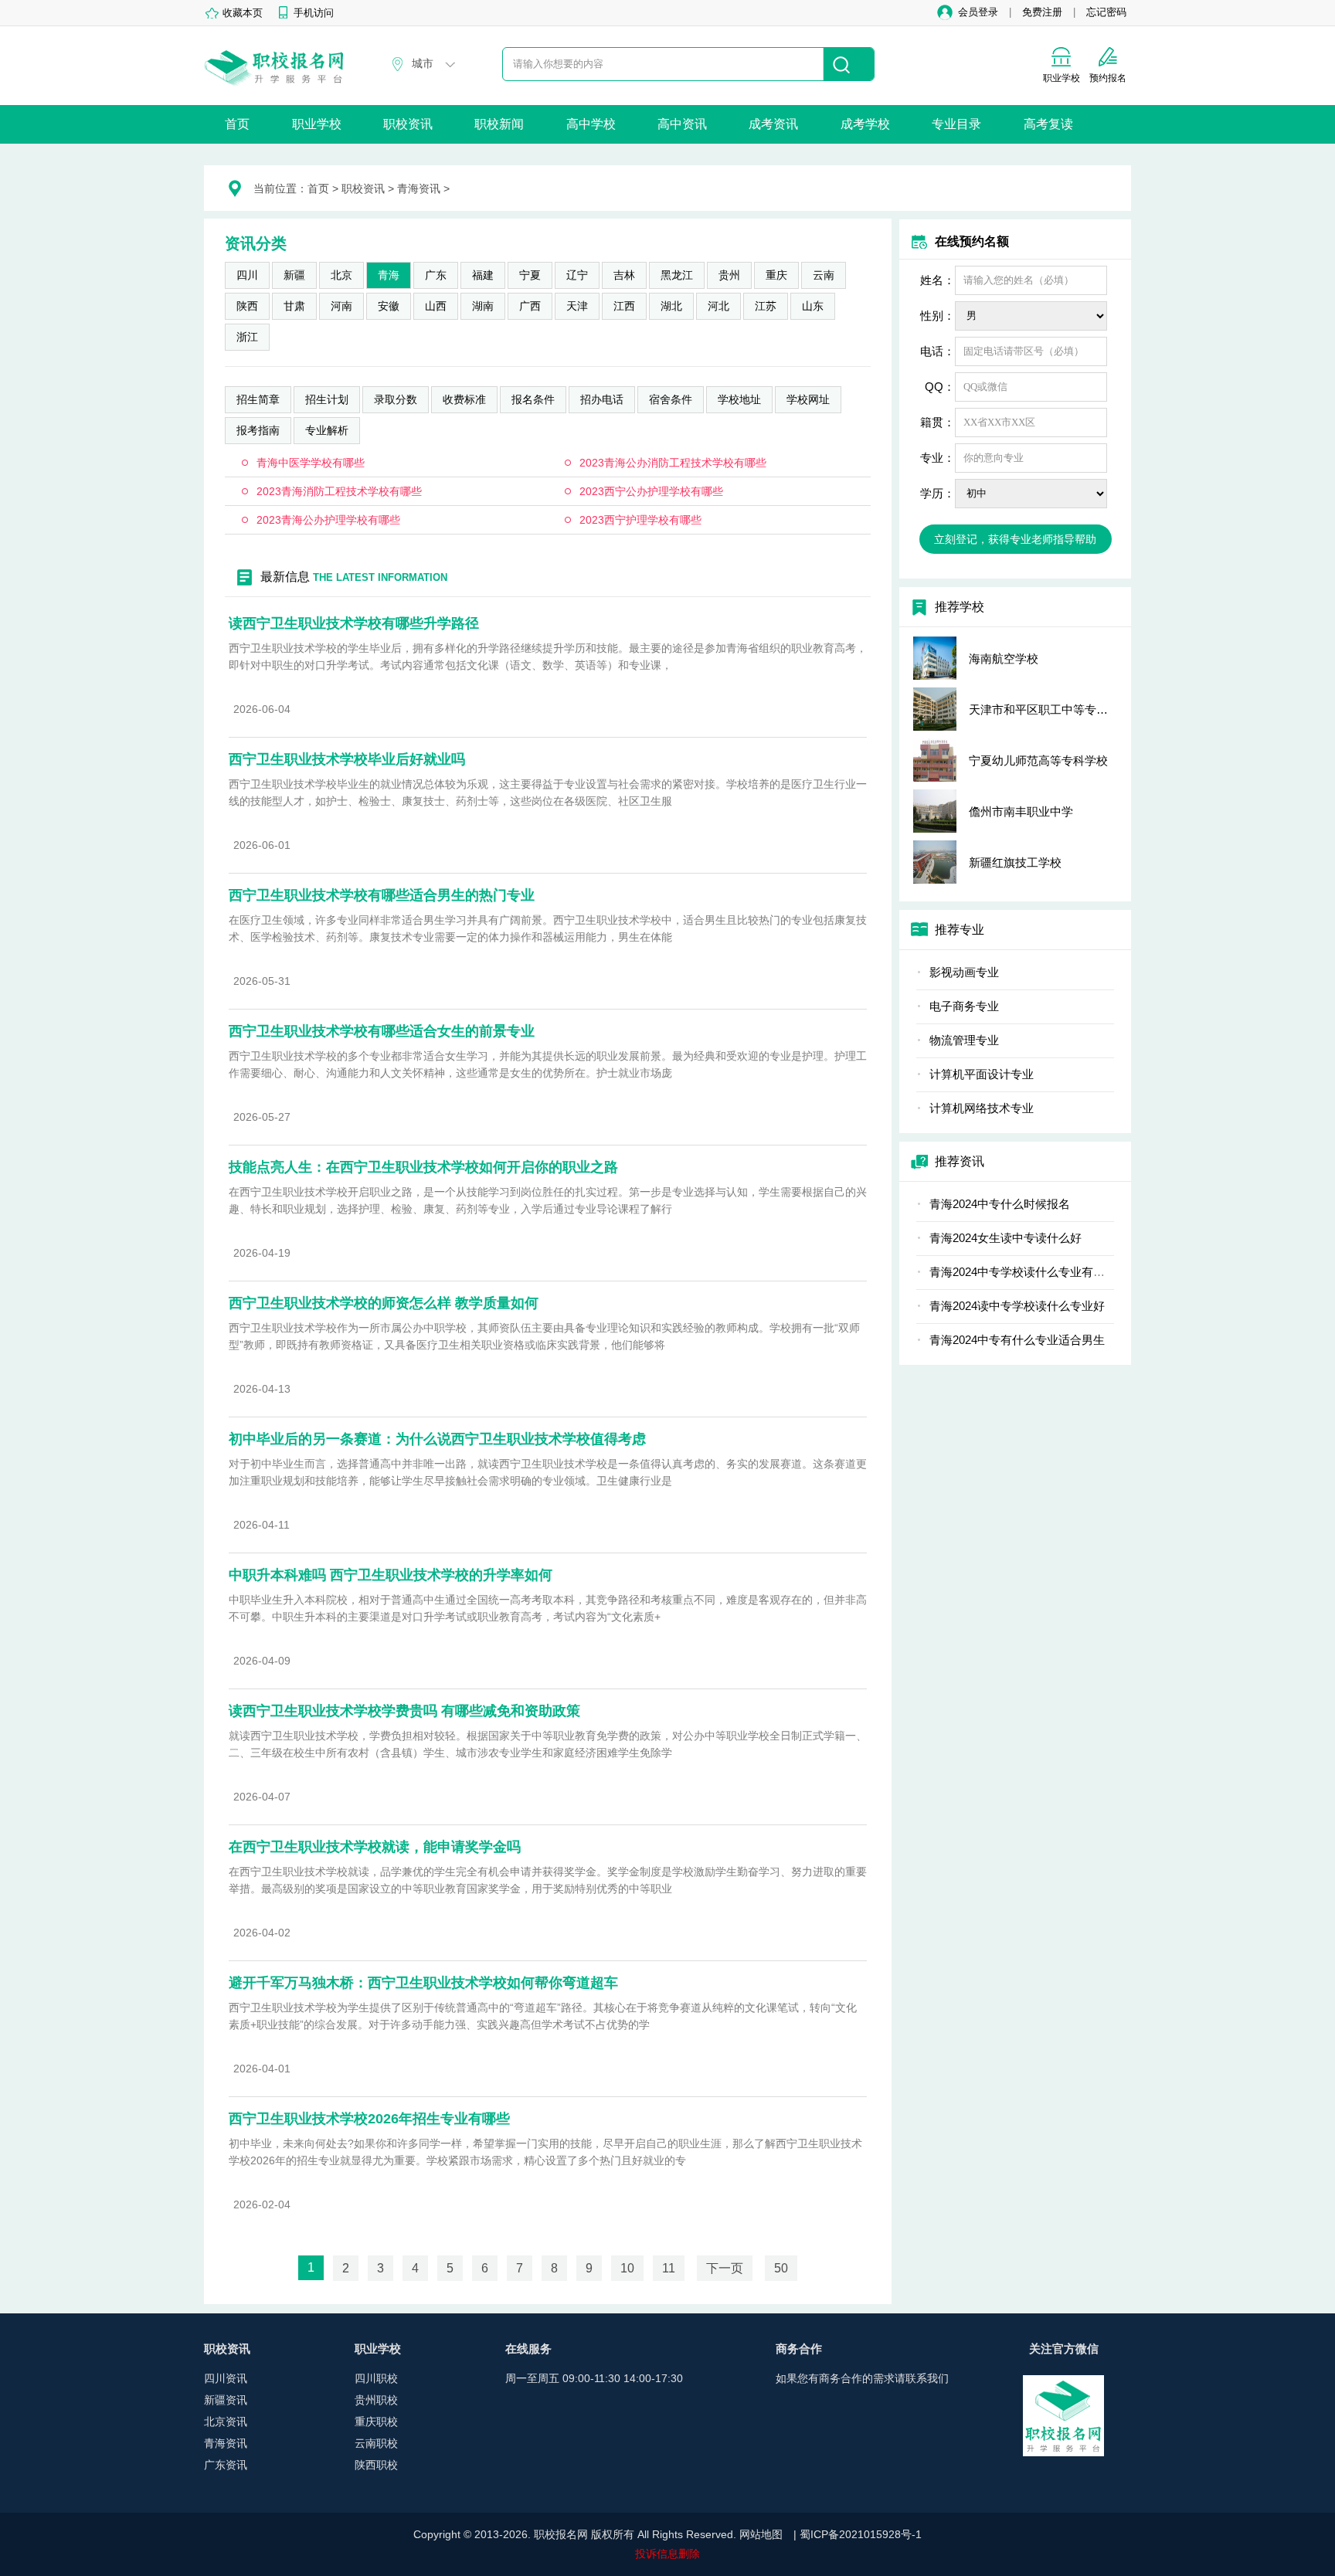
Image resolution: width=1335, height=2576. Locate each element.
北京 (341, 275)
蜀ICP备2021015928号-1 (861, 2534)
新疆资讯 (226, 2400)
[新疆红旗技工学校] (935, 862)
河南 (341, 306)
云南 (824, 275)
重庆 (776, 275)
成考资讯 (773, 124)
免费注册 (1042, 12)
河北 (718, 306)
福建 (483, 275)
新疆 (294, 275)
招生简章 (258, 399)
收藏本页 (243, 13)
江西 (624, 306)
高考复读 (1048, 124)
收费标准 (464, 399)
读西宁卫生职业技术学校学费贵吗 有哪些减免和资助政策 (404, 1711)
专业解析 (327, 430)
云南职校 (376, 2443)
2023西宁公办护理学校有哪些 (651, 491)
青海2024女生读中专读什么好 (1005, 1238)
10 (627, 2268)
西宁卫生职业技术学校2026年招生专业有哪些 (369, 2119)
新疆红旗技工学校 (1015, 862)
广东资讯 (226, 2465)
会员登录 (978, 12)
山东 (813, 306)
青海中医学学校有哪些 (311, 463)
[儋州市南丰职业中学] (935, 811)
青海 (389, 275)
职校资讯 (408, 124)
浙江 (247, 337)
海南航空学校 (1004, 658)
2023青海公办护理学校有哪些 (328, 520)
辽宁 (577, 275)
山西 (436, 306)
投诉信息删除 (667, 2554)
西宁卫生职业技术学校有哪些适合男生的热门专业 (382, 895)
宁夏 (530, 275)
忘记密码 (1106, 12)
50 (781, 2268)
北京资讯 (226, 2422)
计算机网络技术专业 (982, 1108)
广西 (530, 306)
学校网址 (808, 399)
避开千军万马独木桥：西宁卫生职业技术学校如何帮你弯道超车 (423, 1983)
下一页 (725, 2268)
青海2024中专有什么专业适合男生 (1017, 1340)
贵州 (729, 275)
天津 (577, 306)
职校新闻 (499, 124)
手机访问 (314, 13)
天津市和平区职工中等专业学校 (1050, 709)
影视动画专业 (964, 972)
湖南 (483, 306)
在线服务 (528, 2349)
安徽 (389, 306)
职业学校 (317, 124)
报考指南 (258, 430)
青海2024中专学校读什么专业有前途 (1023, 1272)
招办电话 (602, 399)
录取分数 (396, 399)
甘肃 (294, 306)
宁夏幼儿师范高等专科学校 (1038, 760)
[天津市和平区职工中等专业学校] (935, 709)
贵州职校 (376, 2400)
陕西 (247, 306)
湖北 (671, 306)
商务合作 (799, 2349)
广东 (436, 275)
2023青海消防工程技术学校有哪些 (339, 491)
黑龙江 (677, 275)
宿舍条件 (671, 399)
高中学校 (591, 124)
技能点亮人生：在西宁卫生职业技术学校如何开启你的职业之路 (423, 1167)
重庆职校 (376, 2422)
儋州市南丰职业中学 (1021, 811)
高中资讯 (682, 124)
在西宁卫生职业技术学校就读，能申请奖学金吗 (375, 1847)
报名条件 (533, 399)
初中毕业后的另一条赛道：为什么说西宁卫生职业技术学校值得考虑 (437, 1439)
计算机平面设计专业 (982, 1074)
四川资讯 (226, 2378)
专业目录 (956, 124)
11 (669, 2268)
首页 (237, 124)
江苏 (766, 306)
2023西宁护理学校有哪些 (640, 520)
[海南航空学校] (935, 658)
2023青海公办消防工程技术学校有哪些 (673, 463)
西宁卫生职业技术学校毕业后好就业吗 (347, 759)
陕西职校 (376, 2465)
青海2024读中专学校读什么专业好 (1017, 1306)
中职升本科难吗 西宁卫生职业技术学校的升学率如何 (391, 1575)
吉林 (624, 275)
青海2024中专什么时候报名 (1000, 1204)
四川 (247, 275)
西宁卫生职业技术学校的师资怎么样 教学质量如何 (384, 1303)
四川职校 (376, 2378)
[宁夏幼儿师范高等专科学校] (935, 760)
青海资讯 (419, 188)
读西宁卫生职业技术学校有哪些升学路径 (354, 623)
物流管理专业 (964, 1040)
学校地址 (739, 399)
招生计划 (327, 399)
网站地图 (761, 2534)
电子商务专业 (964, 1006)
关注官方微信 (1064, 2349)
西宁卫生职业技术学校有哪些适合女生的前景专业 (382, 1031)
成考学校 (865, 124)
